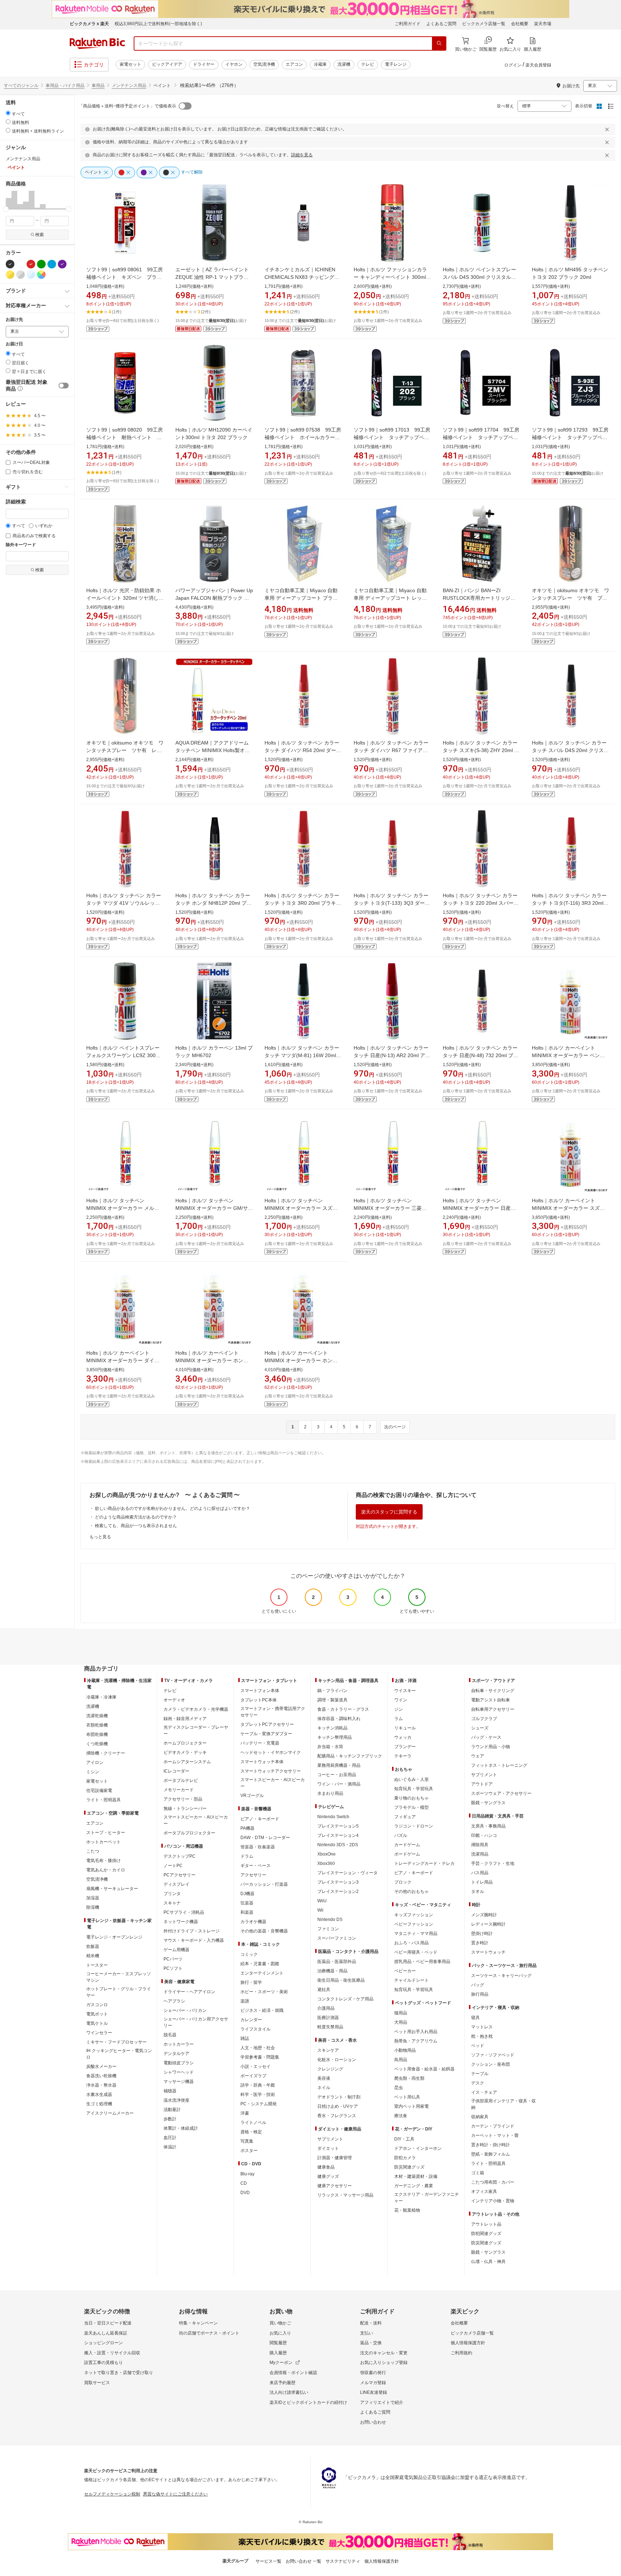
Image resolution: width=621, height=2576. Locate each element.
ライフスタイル (256, 2029)
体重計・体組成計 (181, 2128)
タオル (478, 1891)
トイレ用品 (482, 1882)
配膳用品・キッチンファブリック (350, 1756)
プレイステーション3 (338, 1882)
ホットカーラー (179, 2044)
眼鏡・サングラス (488, 1803)
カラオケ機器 (253, 1922)
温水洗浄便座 (176, 2100)
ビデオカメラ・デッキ (185, 1752)
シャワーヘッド (179, 2072)
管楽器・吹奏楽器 (258, 1847)
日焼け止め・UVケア (338, 2106)
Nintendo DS (330, 1920)
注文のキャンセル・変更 (384, 2353)
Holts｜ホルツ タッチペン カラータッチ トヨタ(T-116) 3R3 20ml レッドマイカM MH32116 (569, 903)
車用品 (98, 86)
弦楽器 (247, 1903)
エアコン (294, 64)
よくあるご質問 (441, 24)
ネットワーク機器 (181, 1922)
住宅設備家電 (99, 1791)
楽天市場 (543, 24)
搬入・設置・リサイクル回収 (112, 2353)
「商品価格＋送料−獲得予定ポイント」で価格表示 (127, 106)
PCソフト (173, 1968)
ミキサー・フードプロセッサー (116, 2042)
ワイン (401, 1700)
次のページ (395, 1427)
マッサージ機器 (179, 2082)
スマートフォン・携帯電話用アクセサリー (273, 1712)
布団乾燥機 (97, 1734)
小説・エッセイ (256, 2066)
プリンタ (172, 1894)
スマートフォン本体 (260, 1691)
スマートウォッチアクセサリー (271, 1771)
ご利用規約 (461, 2353)
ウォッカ (403, 1737)
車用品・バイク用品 (65, 86)
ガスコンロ (97, 2005)
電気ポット (97, 2014)
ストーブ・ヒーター (106, 1833)
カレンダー (251, 2020)
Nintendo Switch (333, 1817)
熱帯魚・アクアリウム (416, 2041)
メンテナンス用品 (129, 86)
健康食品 (326, 2167)
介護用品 (326, 2008)
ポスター (249, 2151)
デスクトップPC (180, 1856)
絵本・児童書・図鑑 (260, 1964)
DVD (245, 2193)
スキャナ (172, 1903)
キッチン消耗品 (332, 1728)
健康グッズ (328, 2176)
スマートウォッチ (488, 1952)
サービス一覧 (268, 2561)
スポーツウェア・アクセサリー (501, 1793)
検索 (40, 235)
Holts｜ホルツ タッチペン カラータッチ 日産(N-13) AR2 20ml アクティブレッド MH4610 (392, 1055)
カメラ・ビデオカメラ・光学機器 (196, 1709)
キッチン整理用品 (335, 1737)
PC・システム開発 (259, 2104)
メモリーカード (179, 1790)
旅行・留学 (251, 1982)
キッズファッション (414, 1915)
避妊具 (324, 1990)
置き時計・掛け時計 (491, 2145)
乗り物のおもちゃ (411, 1798)
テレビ (368, 64)
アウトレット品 (486, 2224)
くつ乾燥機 (97, 1744)
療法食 (401, 2116)
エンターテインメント (262, 1973)
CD (244, 2183)
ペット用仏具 (407, 2097)
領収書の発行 (373, 2373)
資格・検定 (251, 2132)
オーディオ (174, 1700)
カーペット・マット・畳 (495, 2135)
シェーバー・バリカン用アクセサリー (196, 2022)
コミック (249, 1954)
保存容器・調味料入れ (339, 1719)
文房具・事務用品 (488, 1826)
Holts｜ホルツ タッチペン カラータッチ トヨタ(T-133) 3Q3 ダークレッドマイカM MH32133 (392, 903)
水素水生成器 (99, 2095)
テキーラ (403, 1756)
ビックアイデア (167, 64)
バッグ (478, 1985)
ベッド (478, 2046)
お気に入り (280, 2333)
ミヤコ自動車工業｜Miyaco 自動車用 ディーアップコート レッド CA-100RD (390, 598)
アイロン (95, 1762)
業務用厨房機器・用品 (339, 1765)
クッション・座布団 (491, 2064)
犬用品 (401, 2022)
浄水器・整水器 (101, 2085)
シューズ (480, 1728)
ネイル (324, 2088)
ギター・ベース (256, 1866)
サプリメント (330, 2139)
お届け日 (14, 344)
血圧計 (170, 2138)
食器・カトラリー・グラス (343, 1709)
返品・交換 (371, 2343)
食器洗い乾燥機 (101, 2076)
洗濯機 (344, 64)
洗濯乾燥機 (97, 1716)
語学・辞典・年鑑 (258, 2085)
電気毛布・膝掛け (103, 1861)
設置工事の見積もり (103, 2363)
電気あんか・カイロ (106, 1870)
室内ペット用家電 (411, 2106)
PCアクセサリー (180, 1875)
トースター (97, 1965)
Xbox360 (326, 1863)
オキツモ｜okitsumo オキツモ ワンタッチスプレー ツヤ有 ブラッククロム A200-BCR (571, 598)
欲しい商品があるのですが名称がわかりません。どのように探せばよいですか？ (172, 1508)
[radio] (8, 113)
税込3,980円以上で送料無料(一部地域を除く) (158, 24)
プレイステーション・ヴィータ (348, 1873)
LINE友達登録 (374, 2392)
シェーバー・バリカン (185, 2010)
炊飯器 (93, 1946)
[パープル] (62, 264)
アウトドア (482, 1784)
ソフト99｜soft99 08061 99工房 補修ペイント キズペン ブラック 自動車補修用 (127, 277)
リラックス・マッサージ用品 (345, 2195)
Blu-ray (247, 2174)
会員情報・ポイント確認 (293, 2373)
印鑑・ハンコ (484, 1835)
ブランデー (405, 1747)
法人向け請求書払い (289, 2392)
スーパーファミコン (337, 1938)
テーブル (480, 2074)
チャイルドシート (411, 1980)
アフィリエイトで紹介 (382, 2402)
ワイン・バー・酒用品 (339, 1784)
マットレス (482, 2027)
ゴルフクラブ (484, 1719)
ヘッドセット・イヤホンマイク (271, 1752)
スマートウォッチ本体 (262, 1762)
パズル (401, 1835)
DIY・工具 (404, 2139)
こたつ (93, 1851)
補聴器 (170, 2091)
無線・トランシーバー (185, 1808)
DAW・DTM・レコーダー (265, 1838)
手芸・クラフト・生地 (493, 1863)
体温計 (170, 2147)
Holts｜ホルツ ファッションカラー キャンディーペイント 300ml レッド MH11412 (390, 277)
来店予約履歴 (282, 2383)
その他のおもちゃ (411, 1891)
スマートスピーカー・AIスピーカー (196, 1820)
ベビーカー (405, 1971)
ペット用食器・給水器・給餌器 (424, 2069)
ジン (399, 1709)
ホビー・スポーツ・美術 (264, 1992)
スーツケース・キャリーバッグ (501, 1976)
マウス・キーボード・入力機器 (194, 1940)
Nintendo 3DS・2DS (338, 1845)
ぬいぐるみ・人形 (411, 1779)
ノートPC (173, 1866)
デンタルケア (176, 2054)
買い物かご (280, 2323)
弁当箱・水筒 (330, 1747)
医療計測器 (328, 2018)
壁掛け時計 (482, 1934)
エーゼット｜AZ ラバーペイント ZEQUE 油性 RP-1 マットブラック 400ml (212, 277)
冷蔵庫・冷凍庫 (101, 1697)
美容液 (324, 2078)
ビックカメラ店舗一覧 (484, 24)
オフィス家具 (484, 2192)
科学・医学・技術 (258, 2095)
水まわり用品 (330, 1793)
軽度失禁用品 (330, 2027)
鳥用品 (401, 2060)
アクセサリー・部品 (183, 1799)
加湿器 (93, 1898)
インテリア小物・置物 (493, 2201)
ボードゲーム (407, 1854)
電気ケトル (97, 2023)
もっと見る (100, 1537)
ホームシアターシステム (187, 1762)
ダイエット (328, 2148)
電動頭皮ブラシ (179, 2063)
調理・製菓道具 (332, 1700)
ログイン (513, 65)
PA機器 (247, 1828)
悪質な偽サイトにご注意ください (175, 2494)
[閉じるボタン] (608, 129)
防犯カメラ (405, 2158)
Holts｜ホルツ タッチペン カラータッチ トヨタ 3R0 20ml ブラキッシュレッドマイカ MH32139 (303, 903)
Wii (320, 1910)
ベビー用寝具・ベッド (416, 1952)
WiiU (322, 1901)
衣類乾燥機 (97, 1725)
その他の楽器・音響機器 (264, 1931)
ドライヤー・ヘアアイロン (189, 1992)
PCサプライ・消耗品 (184, 1912)
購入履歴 (278, 2353)
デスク (478, 2083)
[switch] (64, 386)
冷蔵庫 (320, 64)
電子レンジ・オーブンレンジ (114, 1937)
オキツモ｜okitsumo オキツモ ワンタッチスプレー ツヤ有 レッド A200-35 (125, 750)
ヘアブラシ (174, 2001)
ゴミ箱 (478, 2173)
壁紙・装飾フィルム (491, 2154)
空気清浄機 (264, 64)
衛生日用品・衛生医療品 (341, 1980)
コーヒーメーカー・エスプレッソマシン (119, 1977)
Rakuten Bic (97, 43)
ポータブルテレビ (181, 1780)
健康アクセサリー (335, 2186)
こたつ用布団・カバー (493, 2182)
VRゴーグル (252, 1796)
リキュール (405, 1728)
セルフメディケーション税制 (112, 2494)
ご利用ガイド (408, 24)
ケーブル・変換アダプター (266, 1734)
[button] (9, 200)
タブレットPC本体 (259, 1700)
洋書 (245, 2113)
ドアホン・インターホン (418, 2148)
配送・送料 (371, 2323)
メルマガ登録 (373, 2383)
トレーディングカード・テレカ (424, 1863)
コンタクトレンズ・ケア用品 (345, 1999)
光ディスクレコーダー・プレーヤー (196, 1731)
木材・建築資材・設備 (416, 2176)
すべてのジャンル (21, 86)
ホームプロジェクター (185, 1743)
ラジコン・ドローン (414, 1826)
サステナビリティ (343, 2561)
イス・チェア (484, 2092)
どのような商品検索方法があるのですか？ (136, 1517)
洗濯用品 (480, 1854)
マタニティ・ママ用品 (416, 1934)
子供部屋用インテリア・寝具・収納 (503, 2104)
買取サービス (97, 2383)
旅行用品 (480, 1994)
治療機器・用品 (332, 1971)
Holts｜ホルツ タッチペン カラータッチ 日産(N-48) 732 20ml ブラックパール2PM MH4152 (480, 1055)
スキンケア (328, 2050)
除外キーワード (21, 545)
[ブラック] (10, 264)
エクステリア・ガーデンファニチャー (427, 2198)
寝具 (475, 2018)
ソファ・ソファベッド (493, 2055)
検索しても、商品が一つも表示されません (136, 1526)
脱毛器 (170, 2035)
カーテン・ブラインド (493, 2126)
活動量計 (172, 2110)
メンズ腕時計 (484, 1915)
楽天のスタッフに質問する (389, 1512)
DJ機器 (247, 1894)
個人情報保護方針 (468, 2343)
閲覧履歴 (278, 2343)
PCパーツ (173, 1959)
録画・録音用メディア (185, 1719)
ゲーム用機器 (176, 1950)
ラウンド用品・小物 (491, 1747)
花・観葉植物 (407, 2210)
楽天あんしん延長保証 (106, 2333)
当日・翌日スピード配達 (108, 2323)
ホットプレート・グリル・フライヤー (119, 1992)
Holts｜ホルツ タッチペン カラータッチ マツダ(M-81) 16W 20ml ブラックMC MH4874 (302, 1055)
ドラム (247, 1856)
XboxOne (326, 1854)
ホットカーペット (103, 1842)
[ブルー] (52, 264)
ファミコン (328, 1929)
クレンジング (330, 2069)
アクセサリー (253, 1875)
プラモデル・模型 (411, 1807)
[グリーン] (41, 264)
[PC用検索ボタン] (439, 43)
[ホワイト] (20, 264)
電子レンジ (396, 64)
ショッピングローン (103, 2343)
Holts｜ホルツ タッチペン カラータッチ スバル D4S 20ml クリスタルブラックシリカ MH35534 (570, 750)
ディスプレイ (176, 1884)
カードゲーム (407, 1845)
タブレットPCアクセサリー (267, 1724)
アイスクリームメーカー (110, 2113)
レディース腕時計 (488, 1924)
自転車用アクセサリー (493, 1709)
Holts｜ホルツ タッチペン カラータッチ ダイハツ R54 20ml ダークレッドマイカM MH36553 (303, 750)
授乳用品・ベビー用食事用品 (422, 1962)
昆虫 (399, 2088)
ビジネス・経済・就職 (262, 2010)
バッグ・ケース (486, 1737)
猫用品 (401, 2013)
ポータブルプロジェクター (189, 1833)
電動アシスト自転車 (491, 1700)
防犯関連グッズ (486, 2234)
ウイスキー (405, 1691)
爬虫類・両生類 (409, 2078)
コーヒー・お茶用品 (337, 1775)
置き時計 (480, 1943)
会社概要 (520, 24)
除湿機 (93, 1907)
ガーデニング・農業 (414, 2186)
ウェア (478, 1756)
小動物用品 (405, 2050)
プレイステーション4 (338, 1835)
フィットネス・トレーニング (499, 1765)
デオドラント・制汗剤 (339, 2097)
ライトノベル (253, 2123)
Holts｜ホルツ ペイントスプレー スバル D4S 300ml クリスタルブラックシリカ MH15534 (479, 277)
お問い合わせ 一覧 (303, 2561)
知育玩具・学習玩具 (414, 1789)
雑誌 (245, 2038)
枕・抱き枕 (482, 2036)
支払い (367, 2333)
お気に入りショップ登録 (384, 2363)
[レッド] (31, 264)
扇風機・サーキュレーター (112, 1889)
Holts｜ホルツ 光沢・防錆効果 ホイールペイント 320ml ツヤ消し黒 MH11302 (125, 598)
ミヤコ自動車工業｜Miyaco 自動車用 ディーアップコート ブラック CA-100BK (301, 598)
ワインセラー (99, 2033)
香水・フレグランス (337, 2116)
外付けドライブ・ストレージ (192, 1931)
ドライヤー (204, 64)
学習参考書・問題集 (260, 2057)
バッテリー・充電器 (260, 1743)
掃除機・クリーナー (106, 1753)
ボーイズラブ (253, 2076)
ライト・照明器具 (103, 1800)
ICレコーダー (176, 1771)
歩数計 (170, 2119)
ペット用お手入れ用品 (416, 2032)
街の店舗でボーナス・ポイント (209, 2333)
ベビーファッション (414, 1924)
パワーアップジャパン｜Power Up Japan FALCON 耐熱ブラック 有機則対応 (214, 598)
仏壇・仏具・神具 (488, 2262)
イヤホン (234, 64)
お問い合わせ (373, 2422)
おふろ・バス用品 (411, 1943)
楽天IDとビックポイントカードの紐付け (308, 2402)
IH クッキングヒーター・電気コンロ (119, 2054)
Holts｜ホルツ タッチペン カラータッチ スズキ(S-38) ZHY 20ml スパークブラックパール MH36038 (481, 750)
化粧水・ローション (337, 2060)
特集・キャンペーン (198, 2323)
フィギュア (405, 1817)
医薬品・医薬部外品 (337, 1962)
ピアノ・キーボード (260, 1819)
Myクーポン (281, 2363)
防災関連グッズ (409, 2167)
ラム (399, 1719)
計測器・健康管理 (335, 2158)
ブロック (403, 1882)
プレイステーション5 (338, 1826)
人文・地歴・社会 (258, 2048)
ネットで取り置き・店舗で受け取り (119, 2373)
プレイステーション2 (338, 1891)
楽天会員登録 (538, 65)
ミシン (93, 1772)
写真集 (247, 2141)
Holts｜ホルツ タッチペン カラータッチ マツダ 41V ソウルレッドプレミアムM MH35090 (124, 903)
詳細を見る (302, 155)
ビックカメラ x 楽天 (89, 24)
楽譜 (245, 2001)
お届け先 (14, 320)
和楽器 (247, 1912)
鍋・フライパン (332, 1691)
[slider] (6, 209)
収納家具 (480, 2117)
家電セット (130, 64)
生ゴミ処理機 (99, 2104)
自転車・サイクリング (493, 1691)
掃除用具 (480, 1845)
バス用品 (480, 1873)
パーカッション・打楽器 (264, 1884)
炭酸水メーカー (101, 2066)
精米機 (93, 1956)
